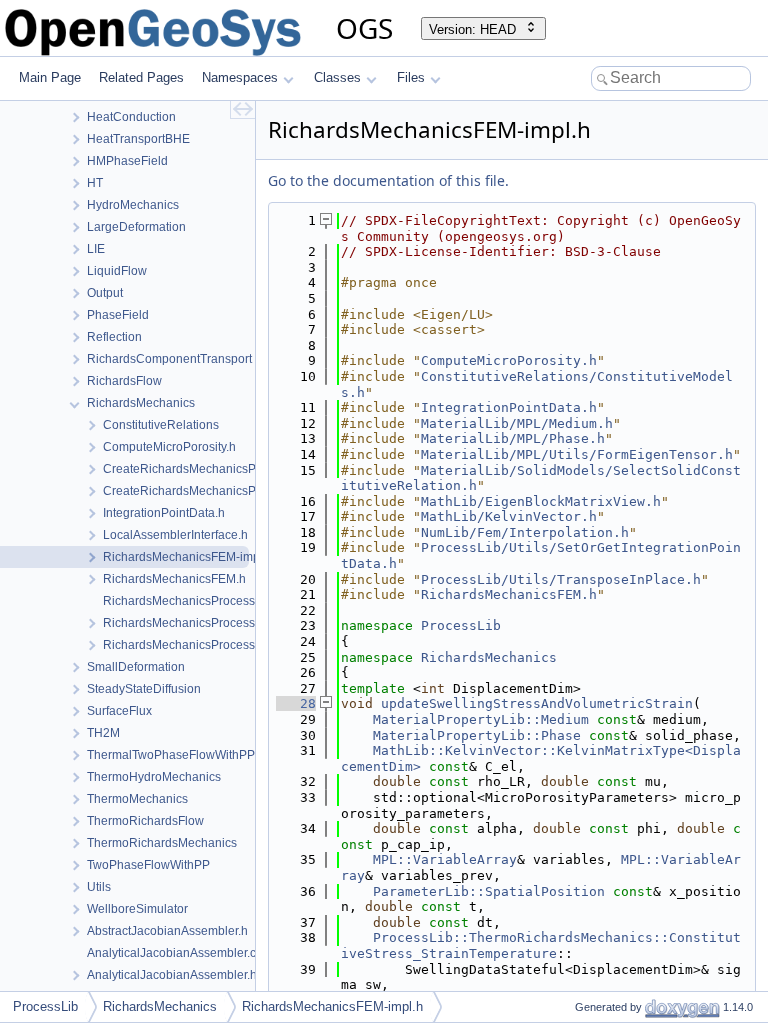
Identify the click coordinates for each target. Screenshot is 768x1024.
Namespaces (240, 77)
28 (296, 703)
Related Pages (141, 77)
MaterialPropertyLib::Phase (477, 735)
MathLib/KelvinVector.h (509, 516)
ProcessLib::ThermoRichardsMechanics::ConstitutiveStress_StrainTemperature (541, 945)
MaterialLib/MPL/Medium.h (517, 423)
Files (411, 77)
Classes (337, 77)
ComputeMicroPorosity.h (509, 360)
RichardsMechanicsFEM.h (509, 594)
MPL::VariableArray (445, 859)
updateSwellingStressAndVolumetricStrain (537, 703)
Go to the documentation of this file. (388, 180)
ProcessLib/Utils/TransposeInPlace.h (561, 579)
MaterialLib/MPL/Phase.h (513, 438)
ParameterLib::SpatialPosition (489, 891)
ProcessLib (461, 625)
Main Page (50, 77)
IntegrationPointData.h (509, 407)
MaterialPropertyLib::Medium (481, 719)
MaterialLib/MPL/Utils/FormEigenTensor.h (577, 454)
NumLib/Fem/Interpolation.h (525, 532)
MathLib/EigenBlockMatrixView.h (541, 501)
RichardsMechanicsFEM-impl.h (332, 1006)
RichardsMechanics (489, 657)
